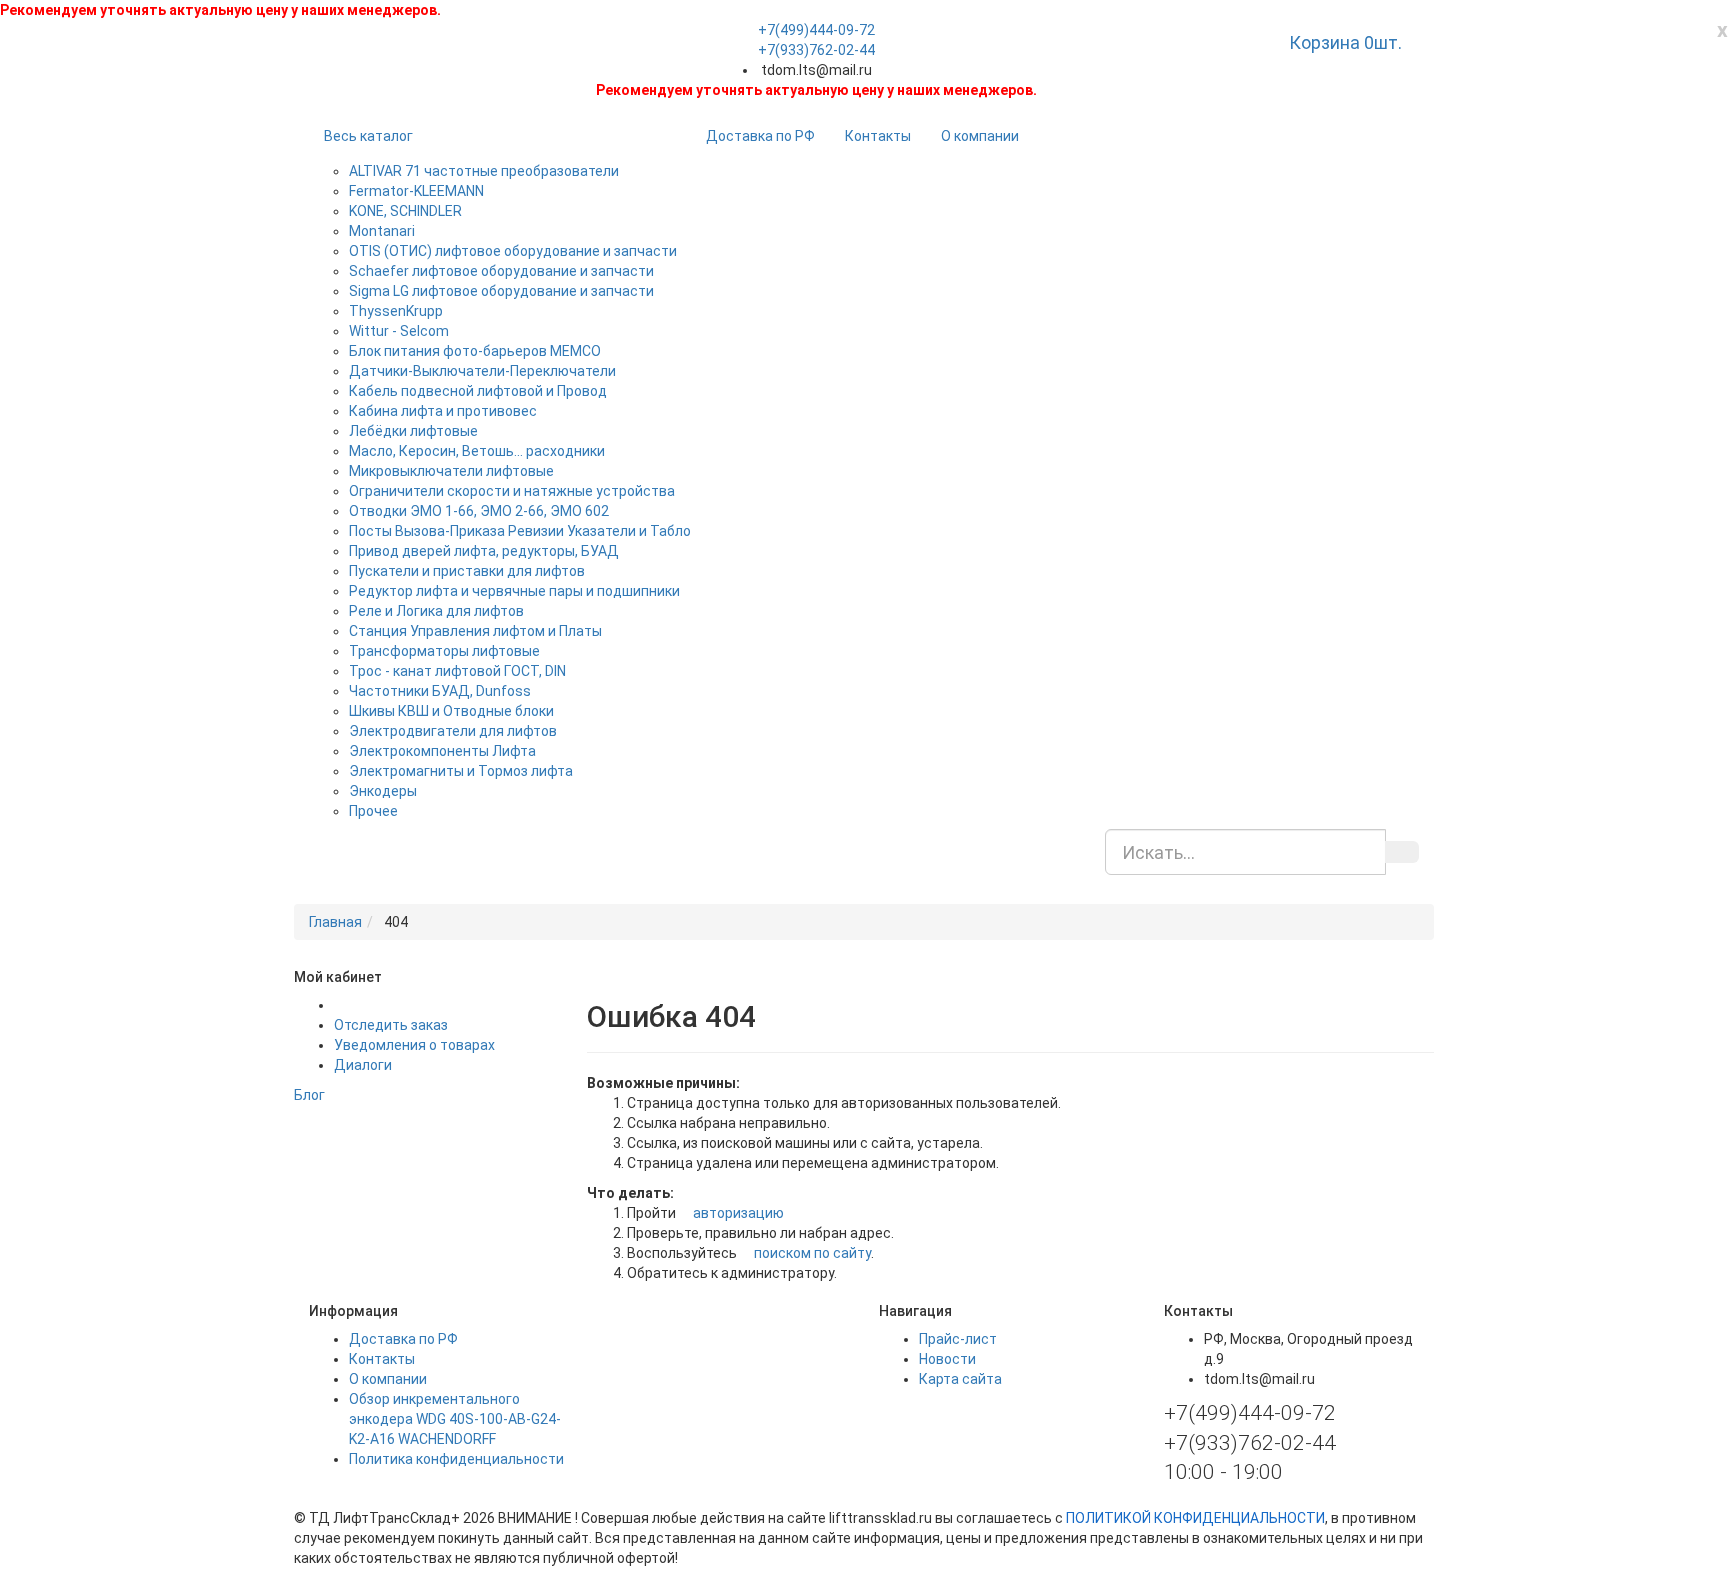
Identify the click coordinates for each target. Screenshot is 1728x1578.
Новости (947, 1359)
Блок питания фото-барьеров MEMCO (475, 351)
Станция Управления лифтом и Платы (475, 631)
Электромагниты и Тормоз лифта (461, 771)
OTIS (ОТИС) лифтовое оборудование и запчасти (513, 251)
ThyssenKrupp (396, 311)
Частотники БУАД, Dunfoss (440, 691)
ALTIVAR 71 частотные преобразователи (484, 171)
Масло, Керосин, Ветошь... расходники (477, 451)
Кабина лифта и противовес (443, 411)
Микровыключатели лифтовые (451, 471)
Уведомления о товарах (414, 1045)
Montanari (382, 231)
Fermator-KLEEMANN (416, 191)
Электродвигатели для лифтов (453, 731)
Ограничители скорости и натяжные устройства (512, 491)
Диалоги (363, 1065)
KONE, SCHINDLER (405, 211)
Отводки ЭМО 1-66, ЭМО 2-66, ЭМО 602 (479, 511)
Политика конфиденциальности (456, 1459)
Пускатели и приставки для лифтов (467, 571)
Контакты (878, 136)
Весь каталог (368, 136)
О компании (980, 136)
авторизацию (737, 1213)
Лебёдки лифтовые (413, 431)
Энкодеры (383, 791)
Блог (309, 1095)
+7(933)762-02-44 (816, 50)
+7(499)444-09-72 (816, 30)
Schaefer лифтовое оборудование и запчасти (501, 271)
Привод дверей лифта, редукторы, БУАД (484, 551)
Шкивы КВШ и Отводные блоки (451, 711)
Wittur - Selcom (399, 331)
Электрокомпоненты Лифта (442, 751)
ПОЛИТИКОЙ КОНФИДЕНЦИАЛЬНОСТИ (1195, 1518)
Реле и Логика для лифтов (436, 611)
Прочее (373, 811)
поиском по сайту (811, 1253)
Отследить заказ (391, 1025)
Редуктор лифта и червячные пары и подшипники (514, 591)
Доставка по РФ (760, 136)
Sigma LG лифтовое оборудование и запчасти (501, 291)
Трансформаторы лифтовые (444, 651)
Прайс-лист (958, 1339)
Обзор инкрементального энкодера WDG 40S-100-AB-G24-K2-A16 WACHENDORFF (455, 1419)
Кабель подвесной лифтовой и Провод (478, 391)
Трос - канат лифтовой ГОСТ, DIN (457, 671)
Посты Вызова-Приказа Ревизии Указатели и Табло (520, 531)
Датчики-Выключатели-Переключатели (482, 371)
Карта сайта (960, 1379)
